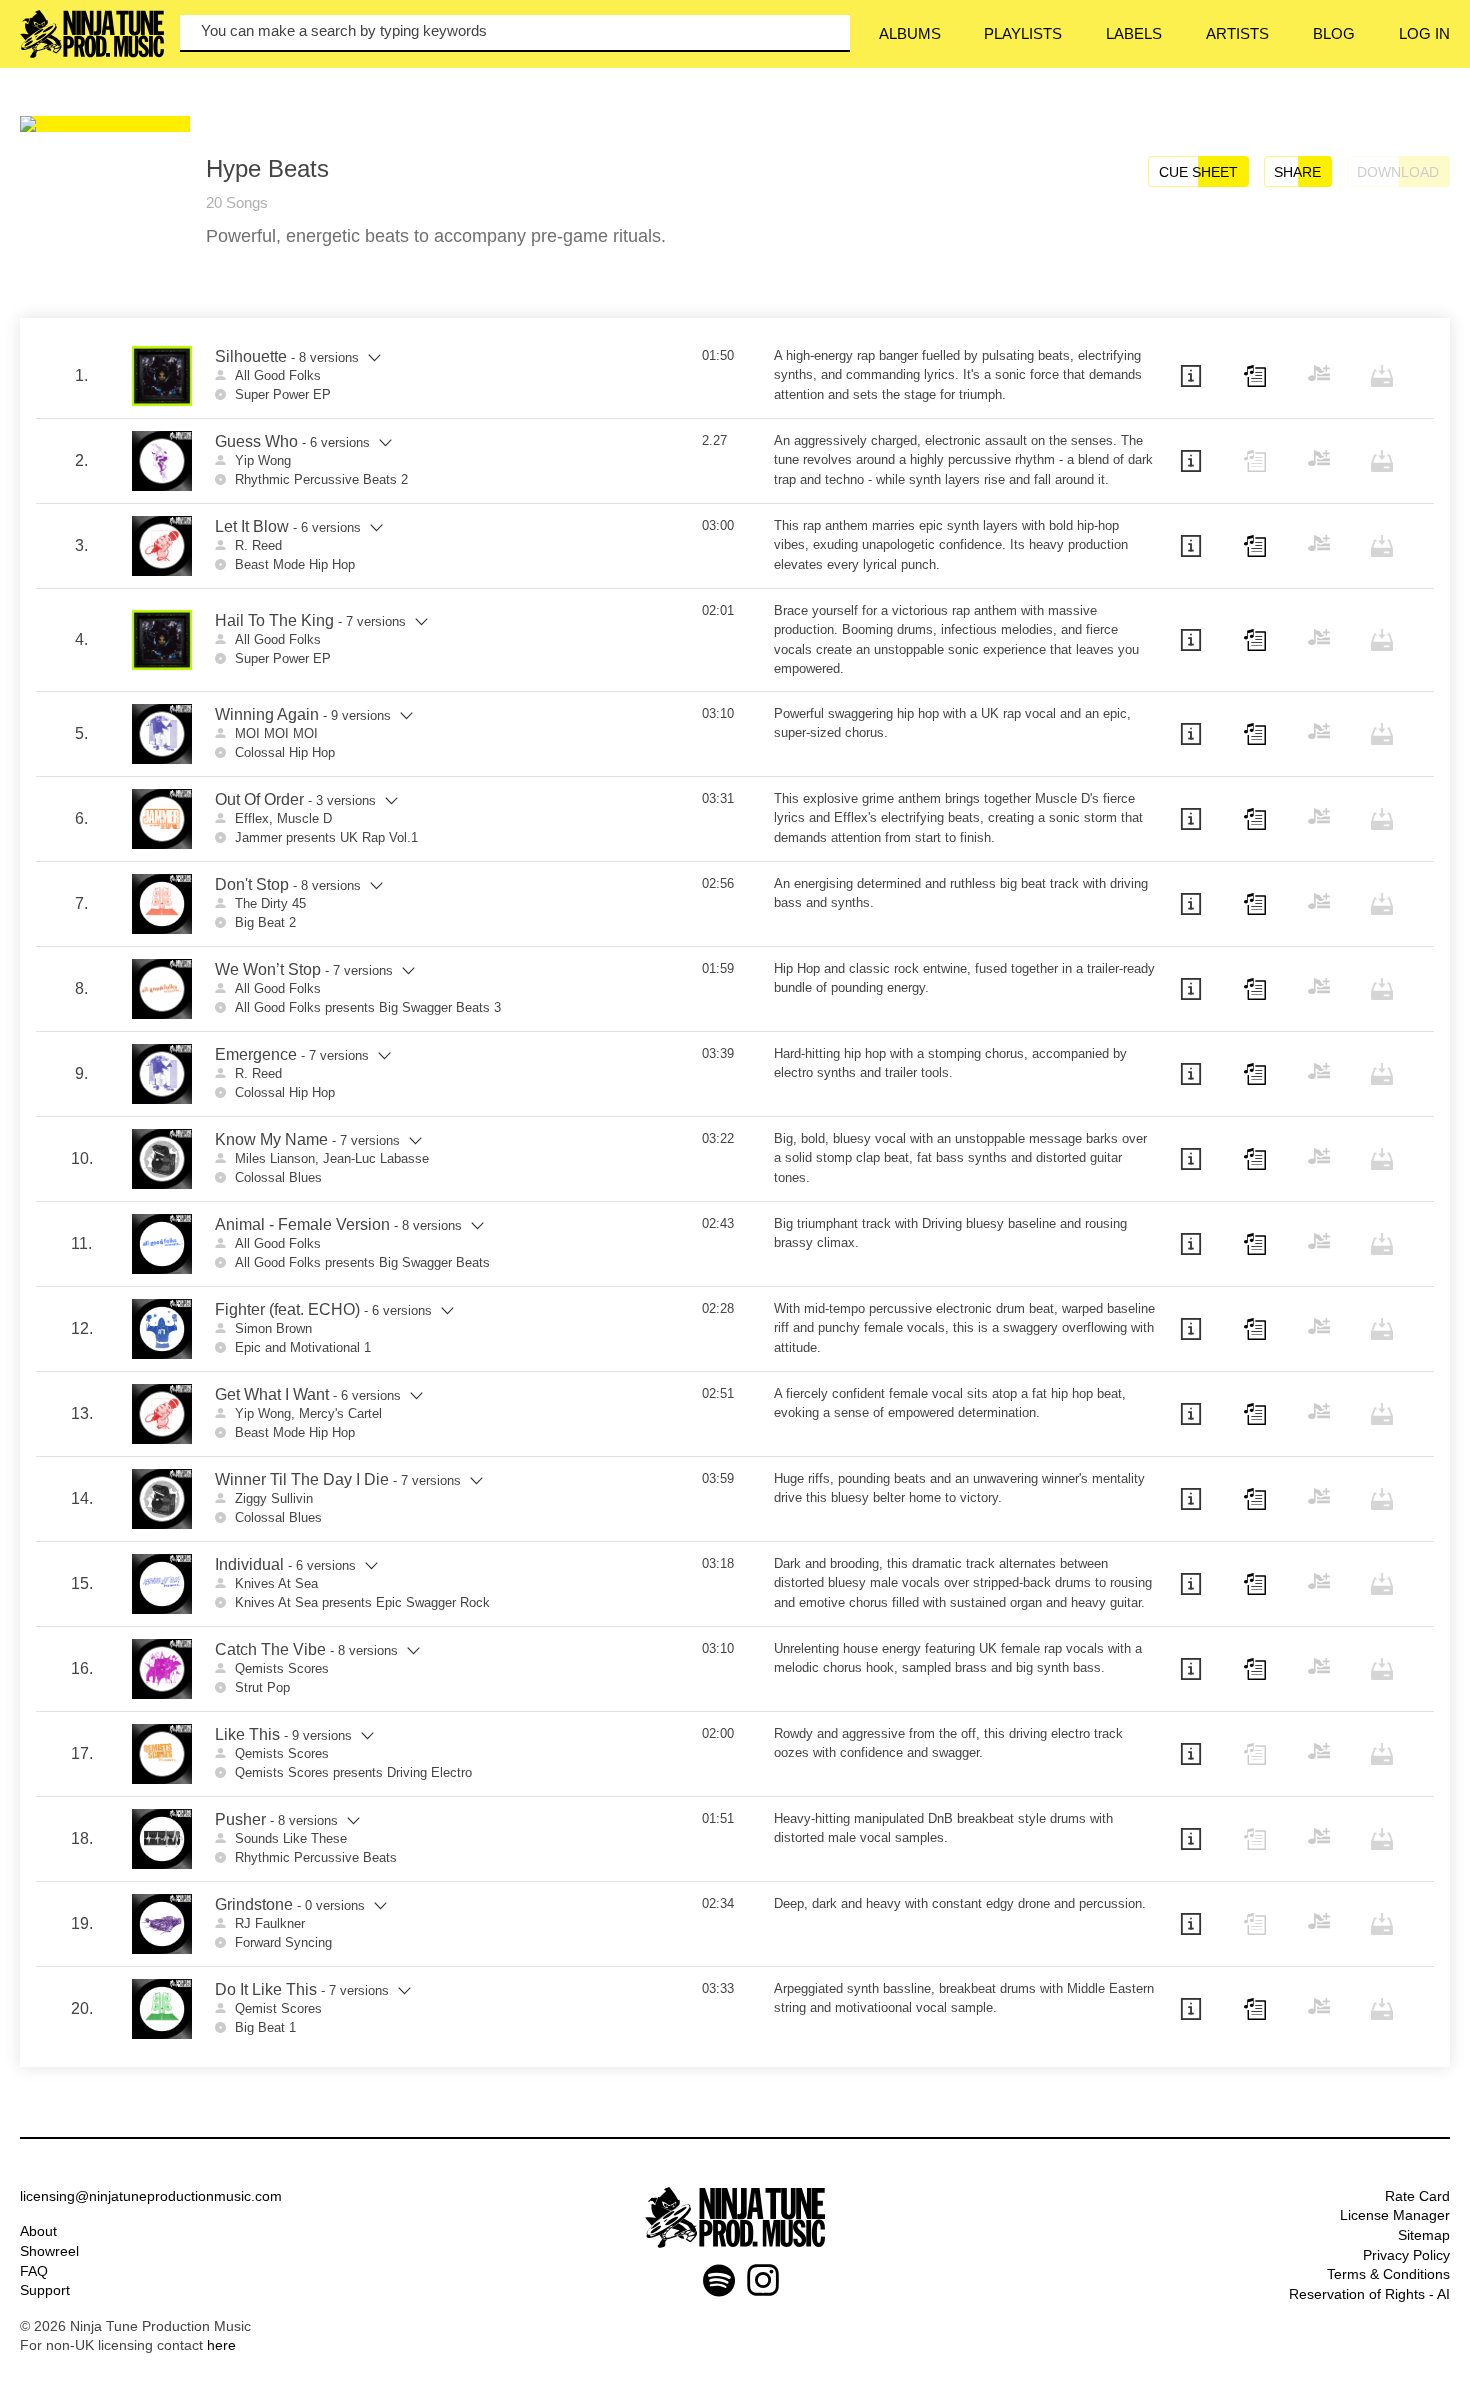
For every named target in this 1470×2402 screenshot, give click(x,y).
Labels (1134, 33)
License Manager (1395, 2215)
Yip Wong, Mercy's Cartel (308, 1413)
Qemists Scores (282, 1668)
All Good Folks (278, 375)
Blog (1334, 33)
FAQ (34, 2271)
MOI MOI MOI (276, 733)
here (221, 2345)
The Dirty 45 (270, 903)
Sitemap (1424, 2235)
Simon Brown (273, 1328)
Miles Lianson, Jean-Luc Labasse (332, 1158)
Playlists (1023, 33)
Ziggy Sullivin (274, 1498)
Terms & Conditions (1388, 2274)
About (38, 2231)
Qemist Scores (278, 2008)
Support (45, 2290)
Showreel (49, 2251)
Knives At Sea (276, 1583)
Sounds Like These (291, 1838)
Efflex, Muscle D (283, 818)
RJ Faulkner (270, 1923)
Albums (910, 33)
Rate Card (1417, 2196)
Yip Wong (263, 460)
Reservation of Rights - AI (1369, 2294)
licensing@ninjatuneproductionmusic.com (151, 2196)
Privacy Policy (1406, 2255)
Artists (1237, 33)
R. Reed (258, 545)
